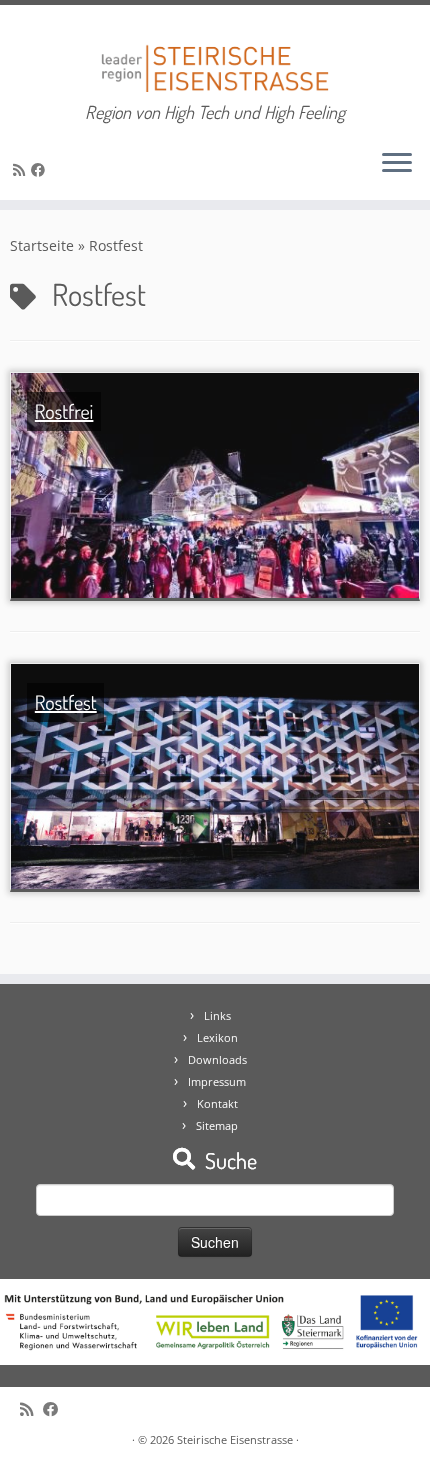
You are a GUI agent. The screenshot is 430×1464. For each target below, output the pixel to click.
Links (217, 1015)
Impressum (217, 1081)
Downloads (217, 1059)
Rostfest (66, 702)
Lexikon (217, 1037)
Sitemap (217, 1125)
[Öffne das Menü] (397, 164)
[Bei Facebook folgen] (41, 169)
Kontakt (217, 1103)
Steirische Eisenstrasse (235, 1439)
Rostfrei (64, 411)
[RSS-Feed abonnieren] (22, 169)
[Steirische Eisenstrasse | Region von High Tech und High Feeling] (215, 53)
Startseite (42, 245)
